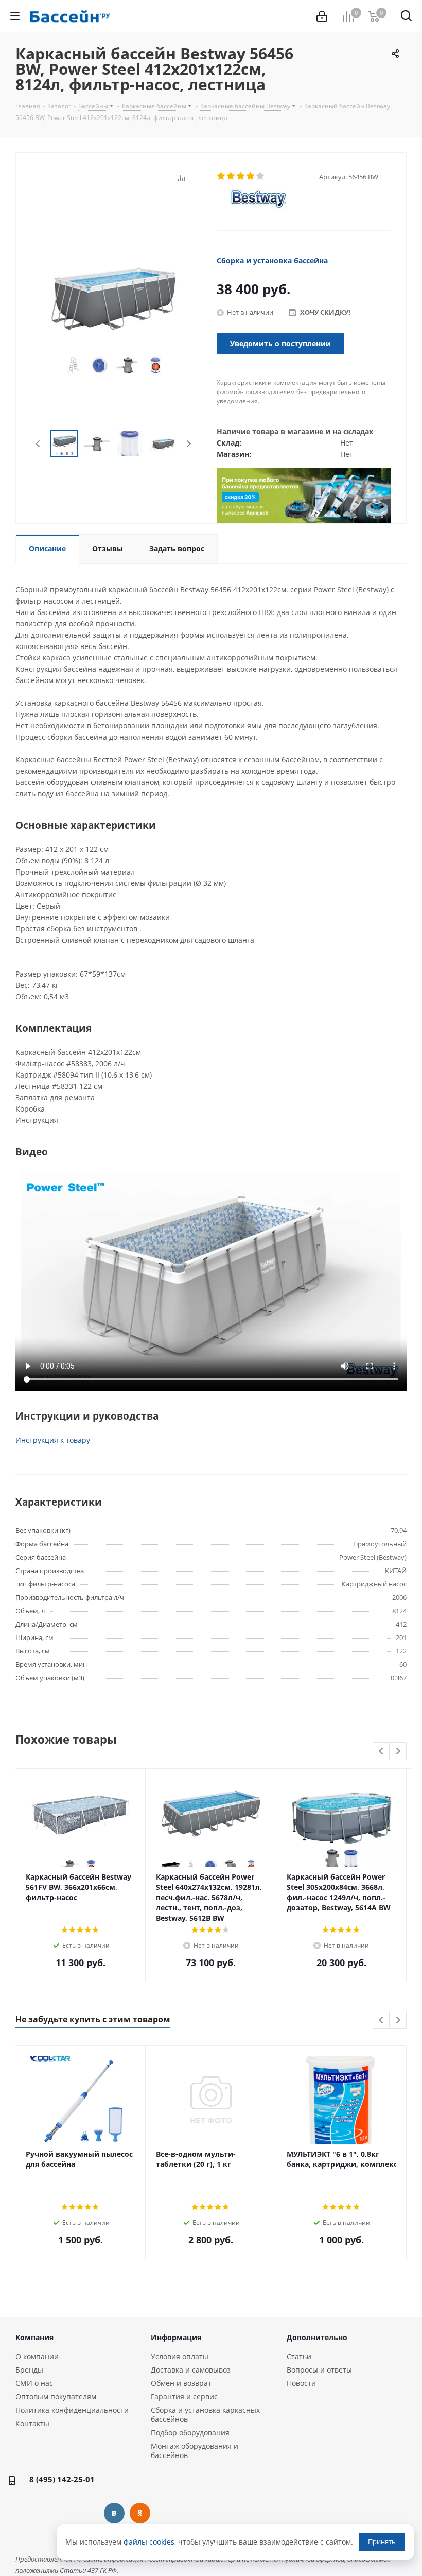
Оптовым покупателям (56, 2396)
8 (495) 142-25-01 (62, 2479)
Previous (38, 444)
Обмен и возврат (181, 2383)
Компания (34, 2337)
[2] (231, 176)
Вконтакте (114, 2513)
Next (189, 444)
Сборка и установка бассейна (272, 260)
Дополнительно (317, 2337)
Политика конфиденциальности (72, 2410)
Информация (176, 2337)
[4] (251, 176)
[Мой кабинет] (322, 16)
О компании (37, 2356)
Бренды (29, 2370)
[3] (241, 176)
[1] (222, 176)
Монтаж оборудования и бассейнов (195, 2451)
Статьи (299, 2356)
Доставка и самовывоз (191, 2370)
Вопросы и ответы (319, 2370)
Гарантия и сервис (184, 2396)
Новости (301, 2383)
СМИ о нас (34, 2383)
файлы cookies (149, 2542)
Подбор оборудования (190, 2433)
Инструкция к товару (53, 1440)
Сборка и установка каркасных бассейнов (205, 2415)
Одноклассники (140, 2513)
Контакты (32, 2423)
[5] (261, 176)
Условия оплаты (180, 2356)
